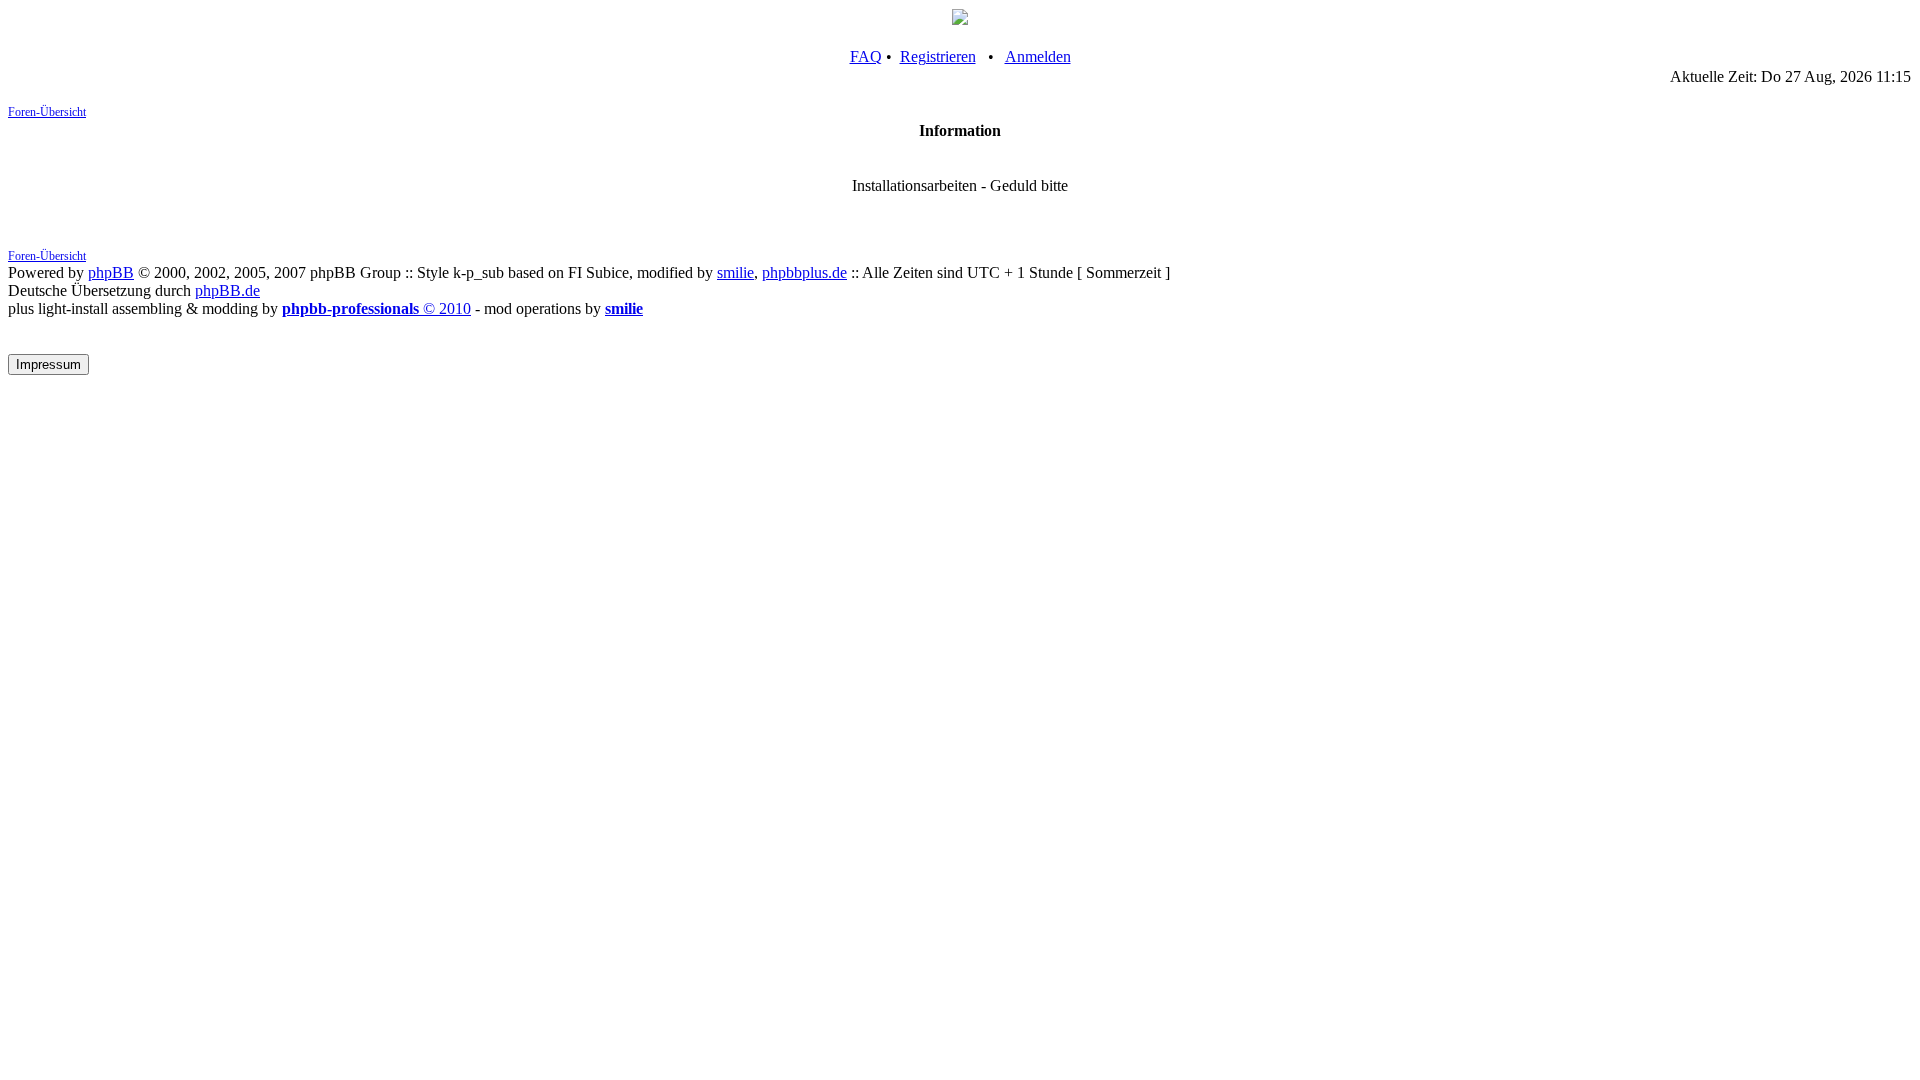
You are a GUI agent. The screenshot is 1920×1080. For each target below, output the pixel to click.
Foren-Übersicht (47, 112)
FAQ (866, 56)
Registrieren (938, 56)
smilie (735, 272)
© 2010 (376, 308)
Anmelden (1038, 56)
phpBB (111, 272)
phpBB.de (227, 290)
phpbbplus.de (804, 272)
